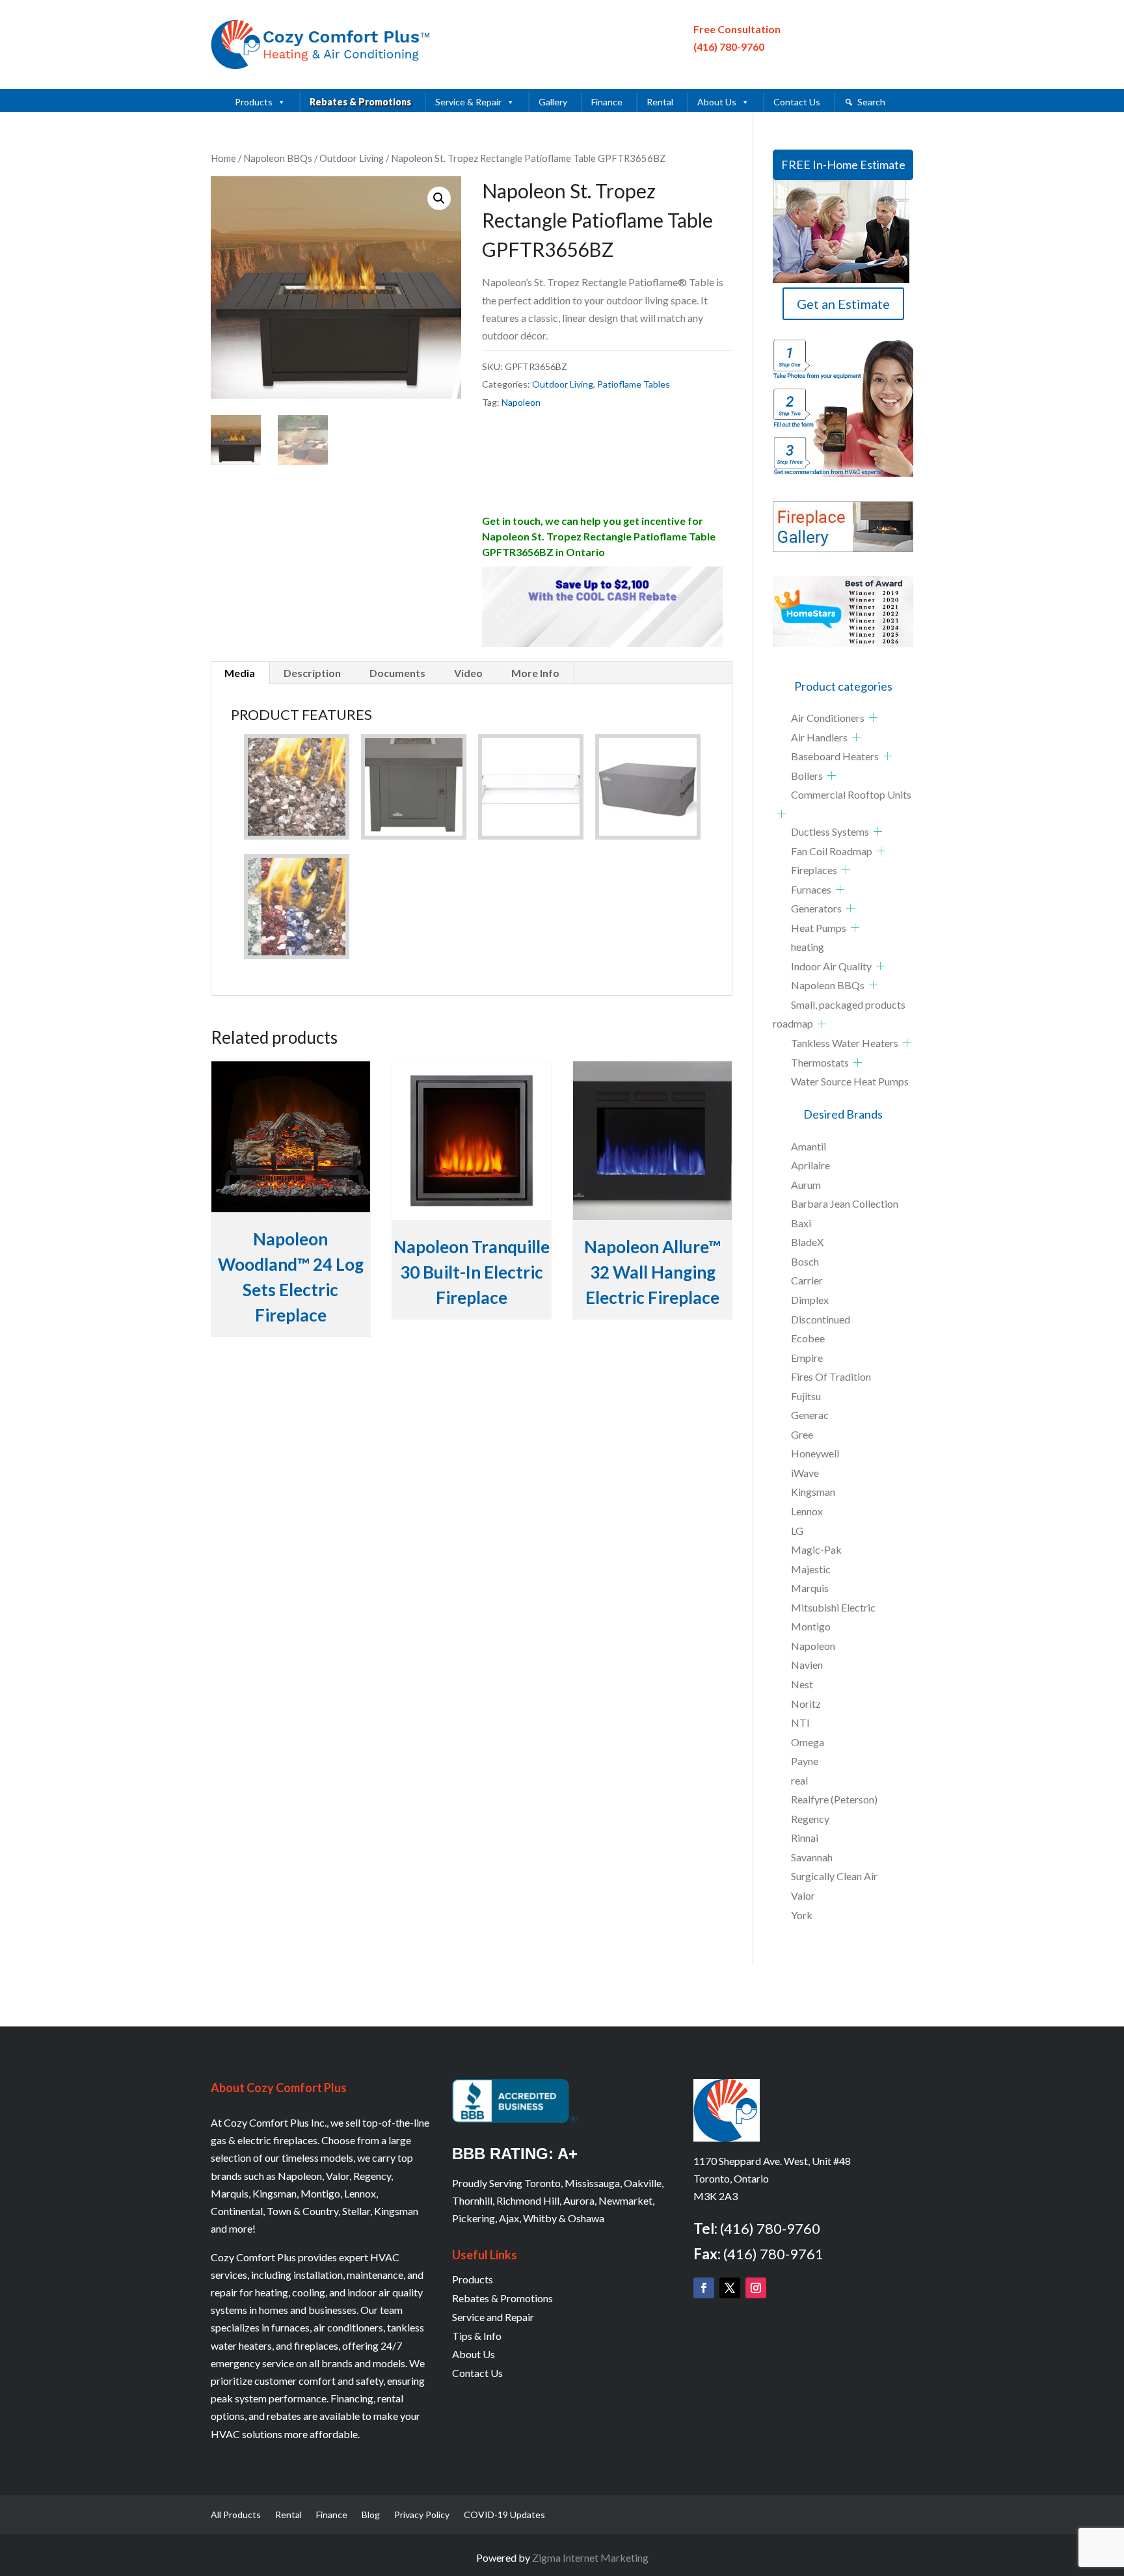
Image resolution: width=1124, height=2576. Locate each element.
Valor (803, 1895)
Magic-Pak (816, 1549)
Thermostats (820, 1062)
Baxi (801, 1223)
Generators (816, 908)
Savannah (812, 1857)
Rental (660, 102)
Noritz (806, 1704)
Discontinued (821, 1319)
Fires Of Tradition (831, 1376)
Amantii (809, 1146)
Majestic (811, 1569)
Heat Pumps (819, 928)
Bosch (805, 1261)
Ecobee (808, 1338)
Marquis (810, 1588)
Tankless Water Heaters (845, 1043)
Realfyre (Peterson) (834, 1799)
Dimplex (810, 1300)
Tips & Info (477, 2336)
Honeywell (815, 1453)
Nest (802, 1684)
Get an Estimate (843, 304)
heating (808, 947)
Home (223, 158)
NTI (800, 1722)
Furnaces (811, 889)
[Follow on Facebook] (704, 2288)
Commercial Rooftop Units (851, 794)
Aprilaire (810, 1165)
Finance (607, 102)
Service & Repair (468, 102)
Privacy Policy (422, 2515)
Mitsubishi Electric (833, 1607)
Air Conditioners (828, 718)
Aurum (806, 1185)
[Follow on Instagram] (756, 2288)
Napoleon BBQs (278, 158)
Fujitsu (806, 1396)
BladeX (807, 1242)
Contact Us (797, 102)
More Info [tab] (535, 673)
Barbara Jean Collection (845, 1203)
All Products (236, 2515)
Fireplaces (814, 870)
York (802, 1915)
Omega (808, 1742)
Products (254, 102)
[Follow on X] (730, 2288)
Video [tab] (468, 673)
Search (871, 102)
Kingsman (813, 1492)
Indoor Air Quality (831, 966)
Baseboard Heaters (835, 756)
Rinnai (805, 1838)
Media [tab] (240, 673)
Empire (807, 1358)
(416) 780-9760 (729, 46)
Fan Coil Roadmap (832, 851)
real (799, 1780)
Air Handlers (819, 737)
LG (797, 1531)
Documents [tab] (397, 673)
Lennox (807, 1511)
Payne (805, 1761)
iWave (805, 1473)
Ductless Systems (830, 831)
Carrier (807, 1280)
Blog (371, 2515)
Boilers (807, 776)
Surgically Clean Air (834, 1876)
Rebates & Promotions (360, 102)
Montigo (811, 1626)
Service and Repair (493, 2317)
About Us (717, 102)
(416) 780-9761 (773, 2254)
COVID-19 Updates (504, 2515)
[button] (439, 198)
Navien (807, 1665)
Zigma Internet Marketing (590, 2557)
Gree (802, 1434)
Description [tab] (312, 673)
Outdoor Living (352, 158)
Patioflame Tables (634, 384)
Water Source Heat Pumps (850, 1081)
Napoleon (521, 402)
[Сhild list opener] (873, 718)
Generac (810, 1415)
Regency (810, 1819)
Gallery (553, 102)
